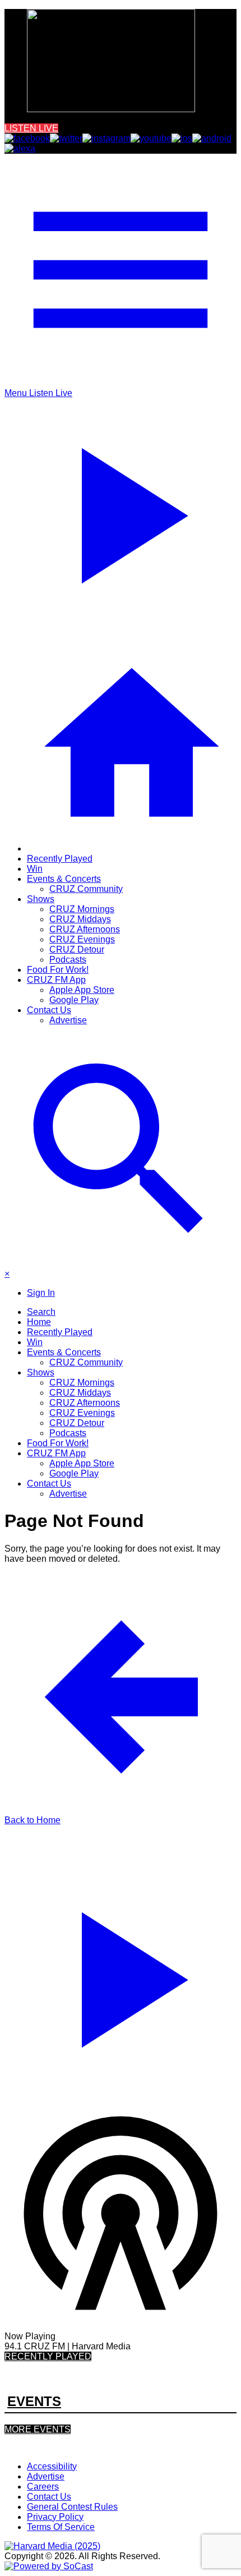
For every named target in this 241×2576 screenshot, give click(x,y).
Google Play (74, 1000)
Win (35, 869)
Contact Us (49, 1010)
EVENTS (34, 2401)
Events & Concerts (64, 879)
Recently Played (60, 859)
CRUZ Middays (80, 919)
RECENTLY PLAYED (48, 2356)
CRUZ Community (86, 889)
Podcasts (68, 960)
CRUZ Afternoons (85, 929)
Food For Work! (58, 970)
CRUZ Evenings (82, 939)
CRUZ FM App (56, 980)
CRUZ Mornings (82, 909)
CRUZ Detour (77, 949)
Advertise (68, 1020)
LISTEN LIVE (31, 128)
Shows (41, 899)
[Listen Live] (121, 1975)
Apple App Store (82, 990)
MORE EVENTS (38, 2429)
